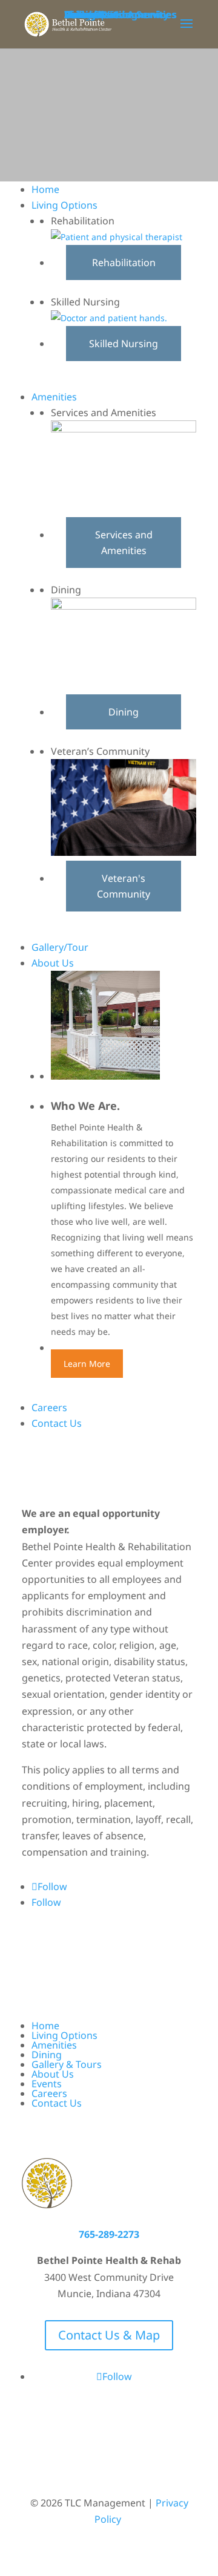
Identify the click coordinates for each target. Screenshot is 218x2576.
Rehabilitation (124, 262)
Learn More (87, 1364)
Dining (124, 712)
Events (47, 2084)
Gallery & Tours (67, 2064)
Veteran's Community (124, 886)
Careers (49, 2093)
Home (45, 2026)
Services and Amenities (124, 543)
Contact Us (57, 2103)
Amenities (54, 2045)
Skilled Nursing (124, 344)
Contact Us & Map (109, 2335)
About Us (53, 2074)
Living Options (64, 2035)
